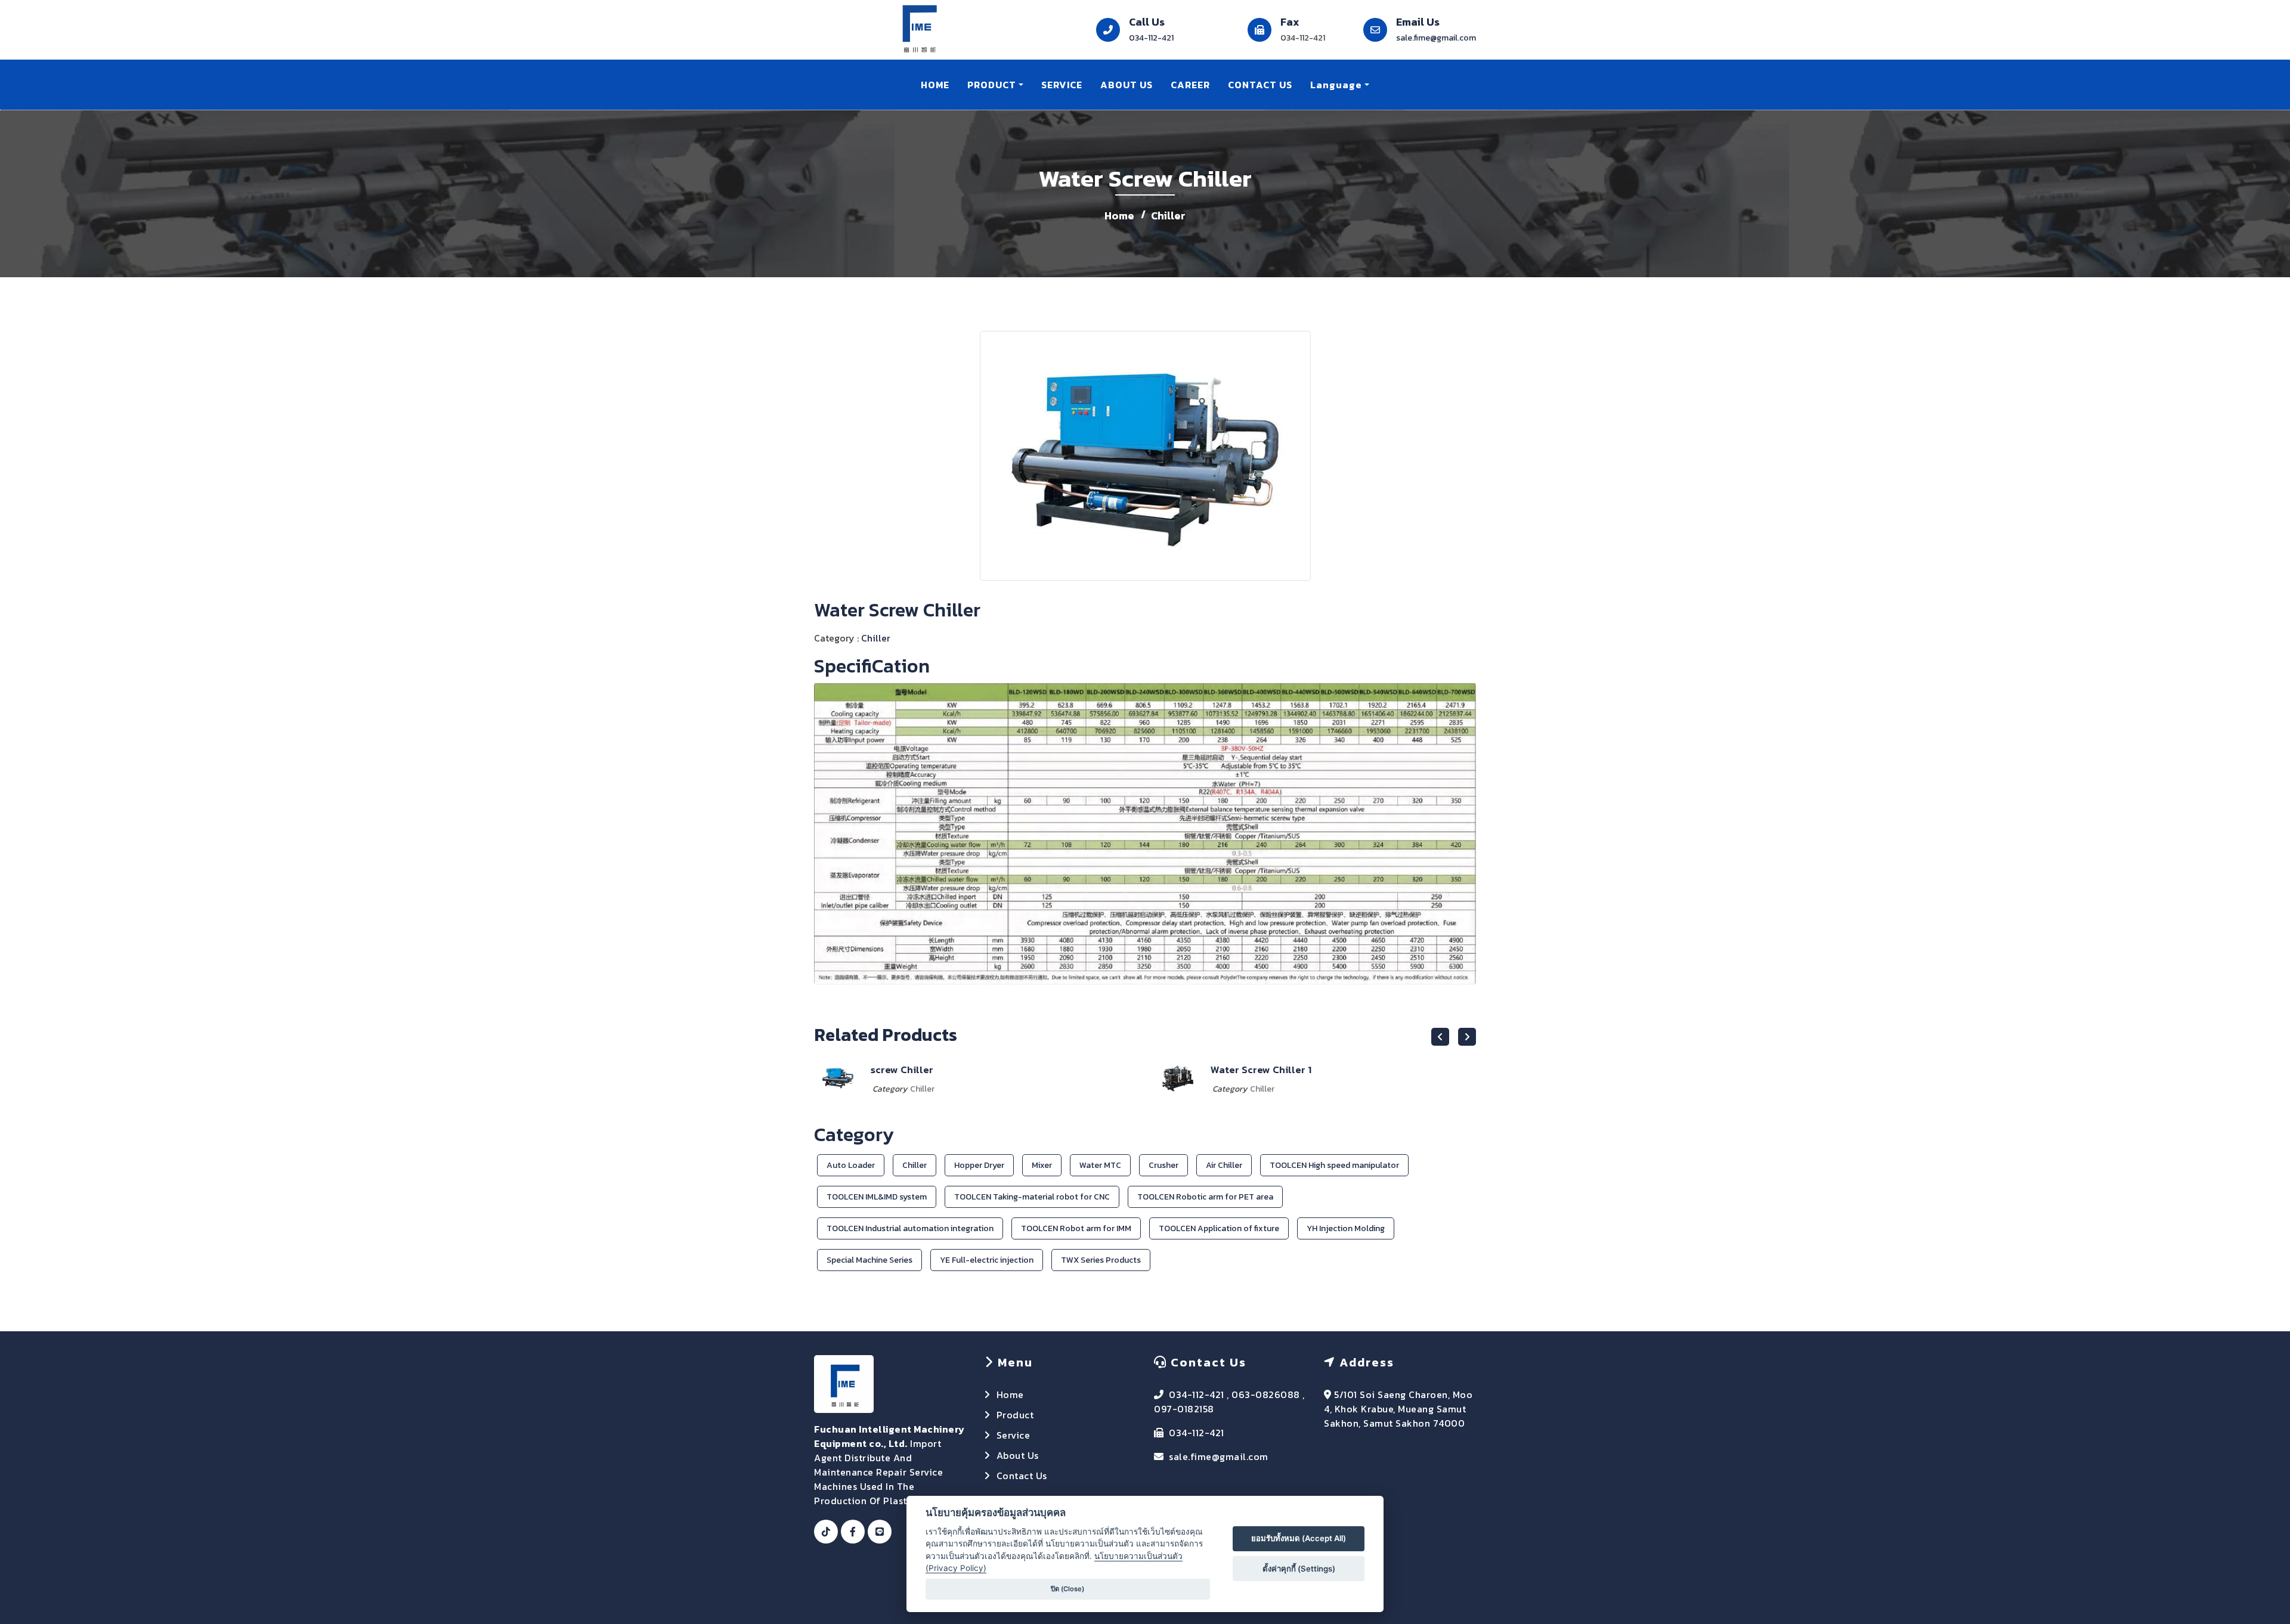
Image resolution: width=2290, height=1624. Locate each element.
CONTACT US (1260, 85)
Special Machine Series (869, 1260)
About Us (1018, 1455)
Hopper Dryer (979, 1165)
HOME (935, 85)
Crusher (1163, 1165)
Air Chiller (1224, 1165)
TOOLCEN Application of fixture (1219, 1228)
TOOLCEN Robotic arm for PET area (1205, 1197)
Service (1014, 1435)
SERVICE (1062, 85)
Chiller (1168, 216)
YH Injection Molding (1346, 1228)
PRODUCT (992, 85)
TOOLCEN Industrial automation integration (910, 1228)
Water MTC (1100, 1165)
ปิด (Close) (1067, 1589)
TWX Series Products (1101, 1260)
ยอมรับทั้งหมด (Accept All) (1299, 1538)
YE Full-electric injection (987, 1260)
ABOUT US (1127, 85)
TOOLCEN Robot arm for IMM (1076, 1228)
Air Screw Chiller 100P (1264, 1070)
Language (1336, 85)
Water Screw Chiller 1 (921, 1070)
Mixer (1042, 1165)
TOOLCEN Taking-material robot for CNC (1032, 1197)
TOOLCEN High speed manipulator (1334, 1165)
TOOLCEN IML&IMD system (877, 1197)
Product (1015, 1415)
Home (1119, 216)
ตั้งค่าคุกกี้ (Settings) (1299, 1569)
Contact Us (1022, 1476)
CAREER (1190, 85)
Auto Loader (851, 1165)
